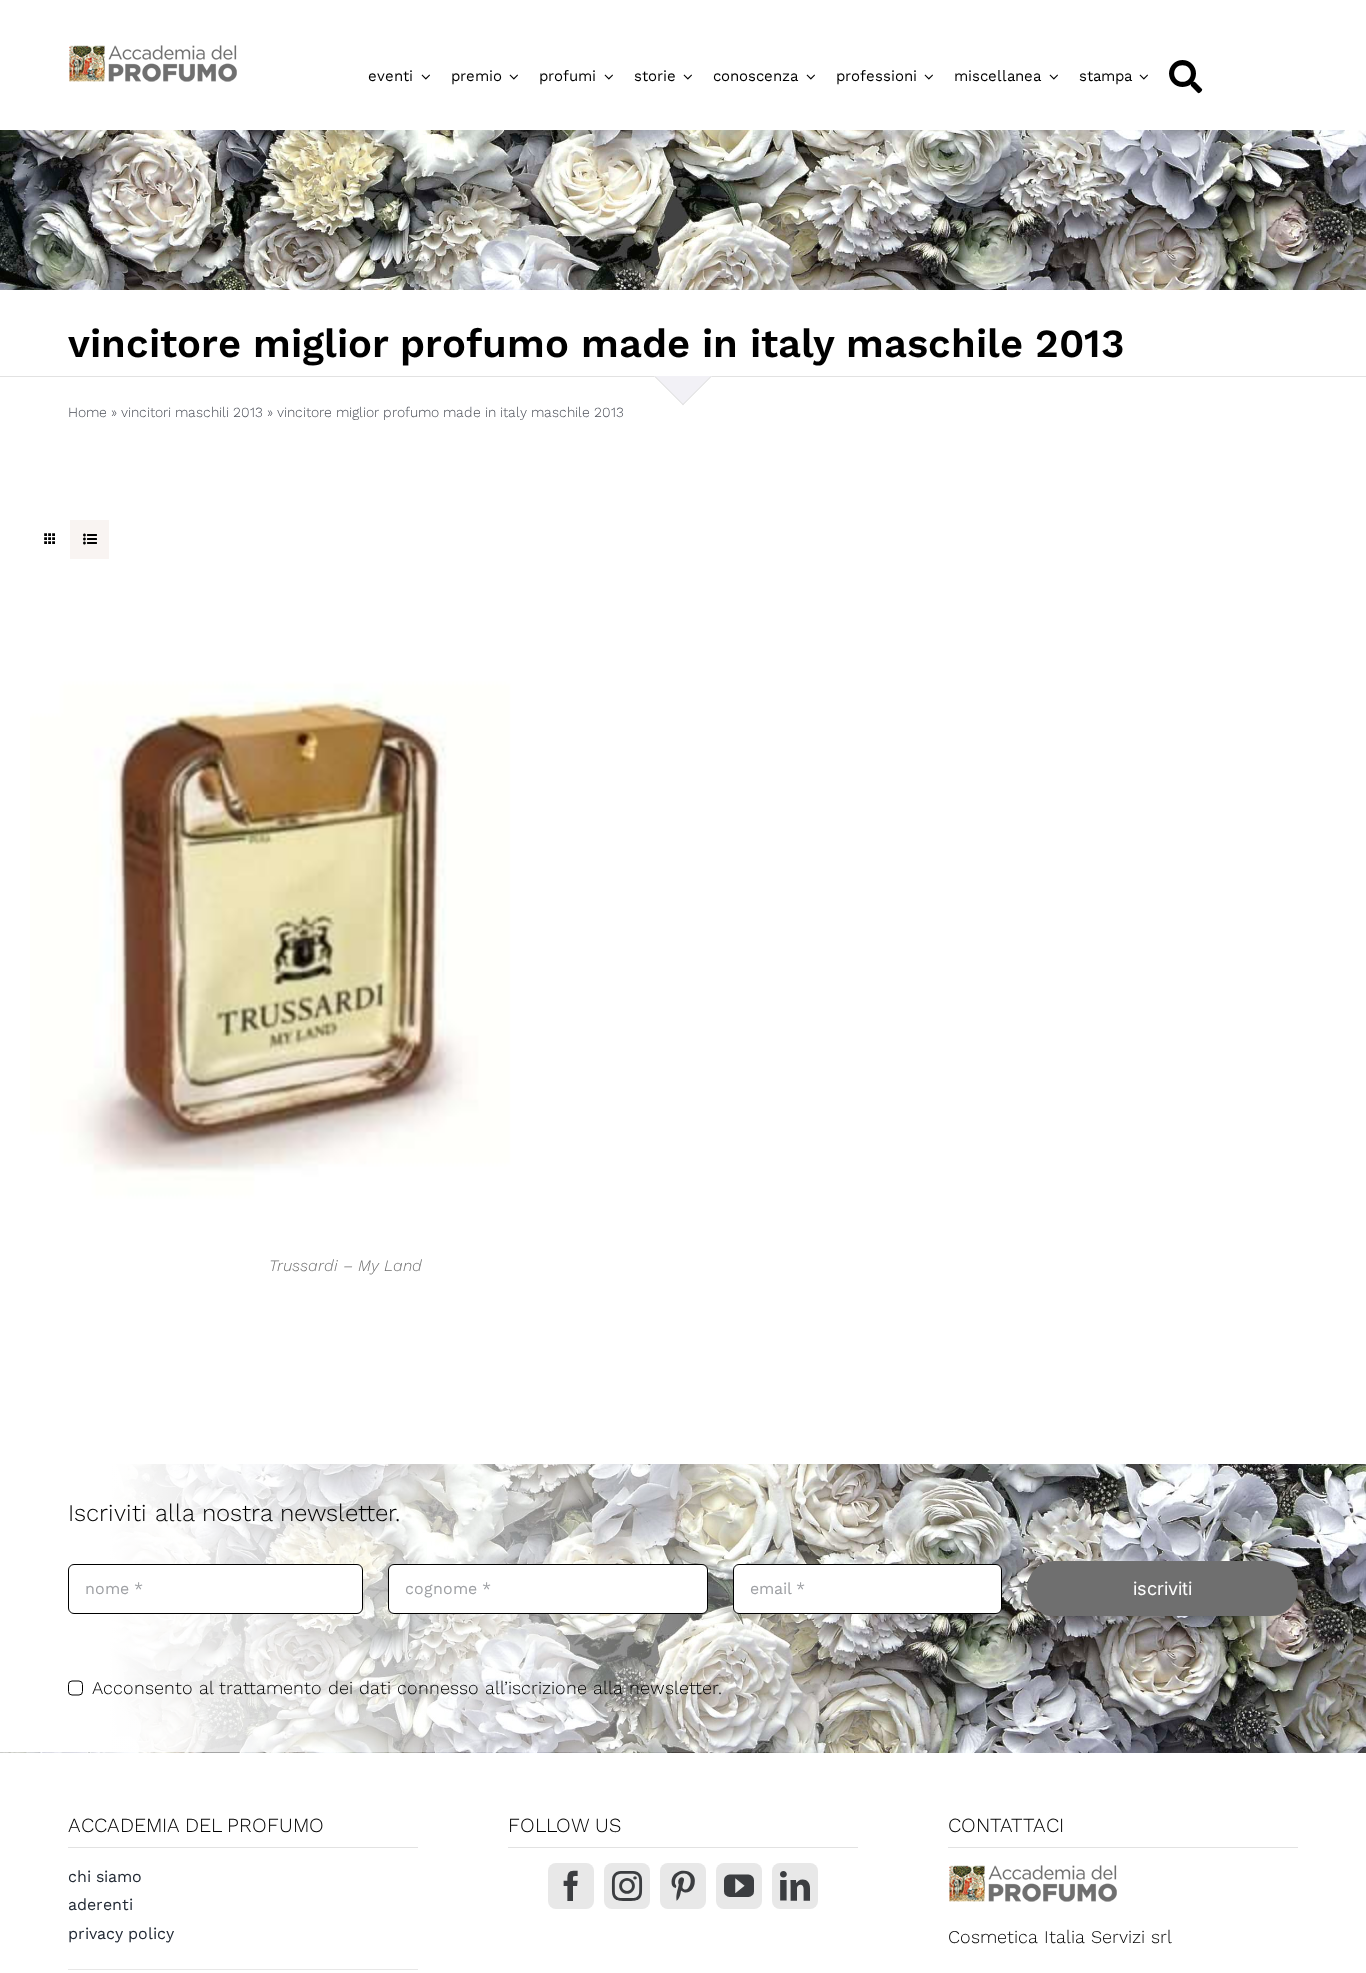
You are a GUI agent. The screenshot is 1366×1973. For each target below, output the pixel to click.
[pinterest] (683, 1886)
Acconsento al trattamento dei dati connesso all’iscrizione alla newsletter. (407, 1687)
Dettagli (280, 925)
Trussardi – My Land (345, 1265)
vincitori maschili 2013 (192, 412)
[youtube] (739, 1886)
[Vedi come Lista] (89, 539)
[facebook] (571, 1886)
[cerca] (1185, 76)
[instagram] (627, 1886)
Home (87, 412)
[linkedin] (795, 1886)
